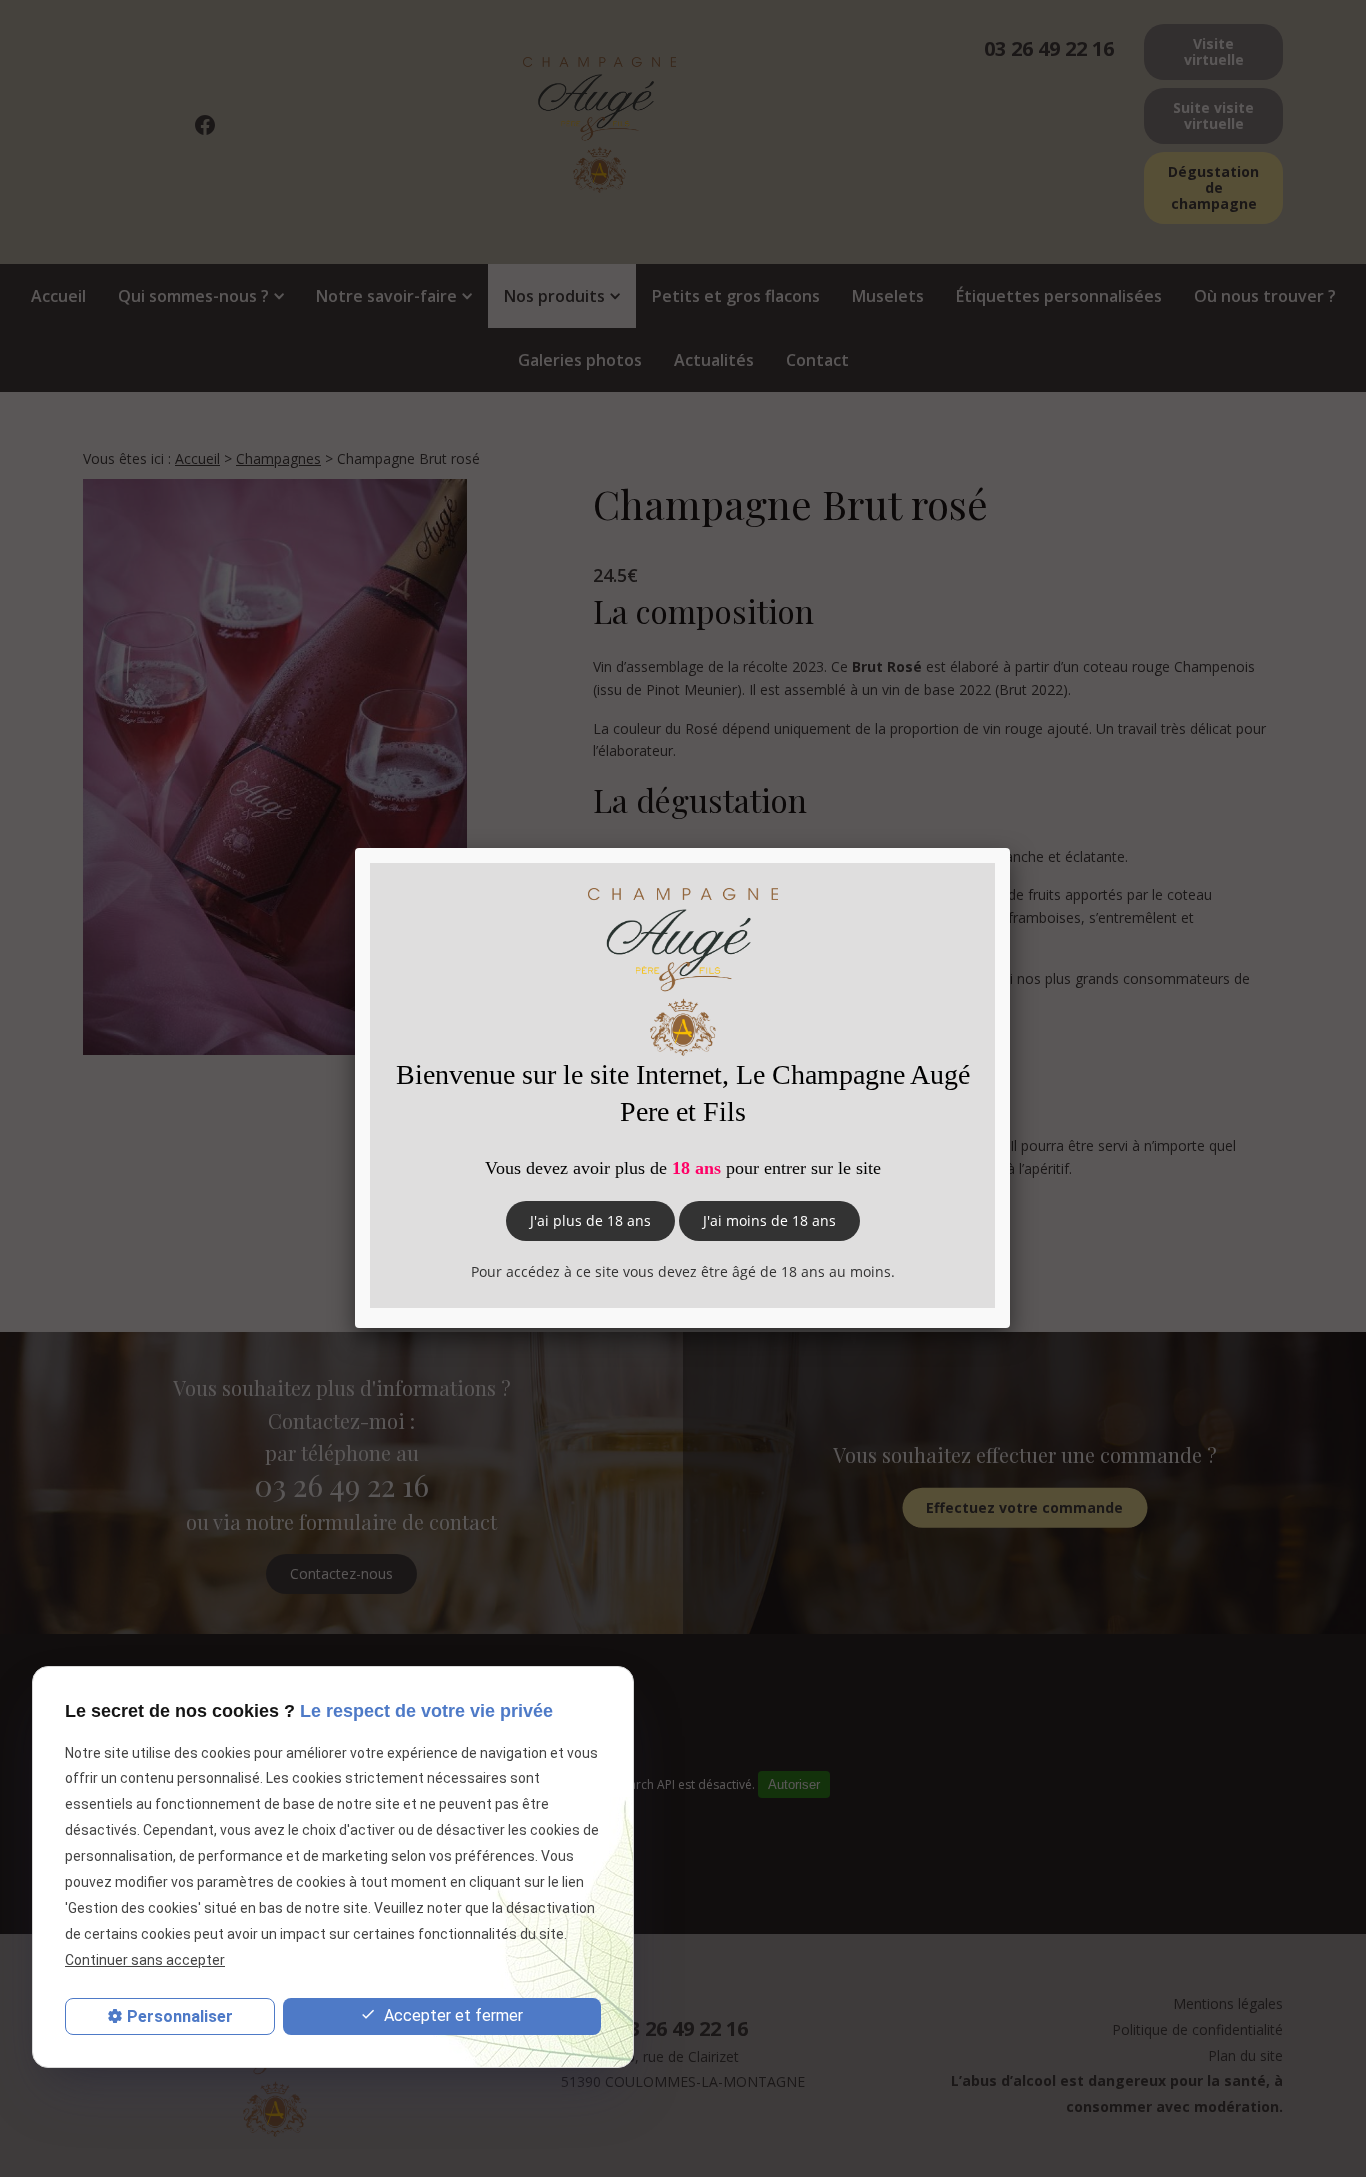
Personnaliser (180, 2016)
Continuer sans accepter (145, 1961)
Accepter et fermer (451, 2015)
